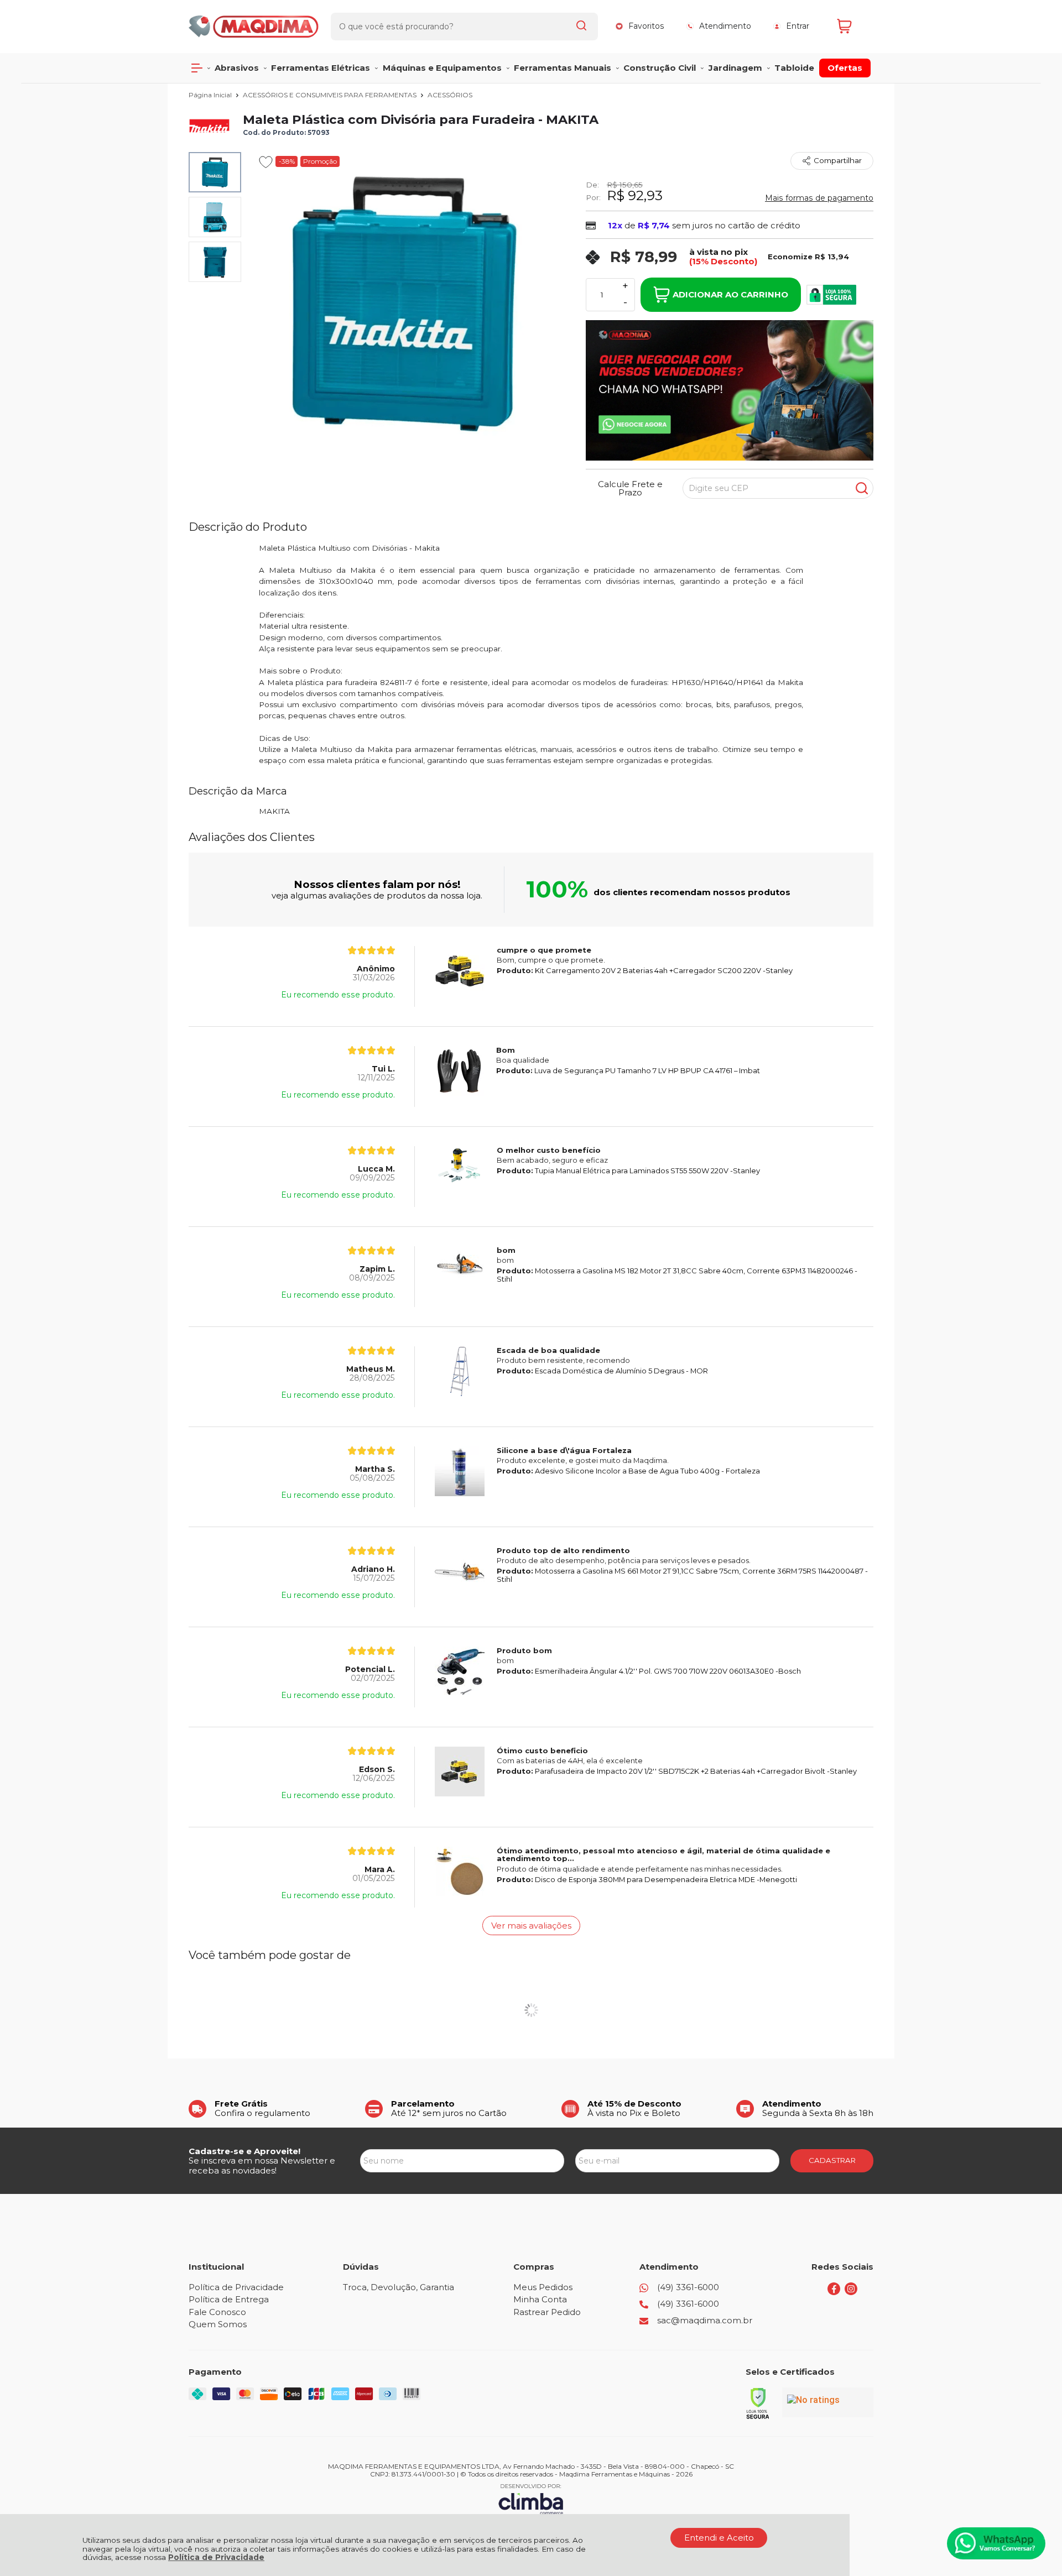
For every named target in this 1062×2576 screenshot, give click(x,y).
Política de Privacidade (216, 2557)
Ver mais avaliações (531, 1926)
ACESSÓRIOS (450, 95)
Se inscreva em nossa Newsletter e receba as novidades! (262, 2165)
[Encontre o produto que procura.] (581, 27)
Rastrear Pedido (547, 2312)
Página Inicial (211, 95)
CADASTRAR (832, 2160)
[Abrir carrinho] (852, 26)
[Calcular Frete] (862, 488)
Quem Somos (218, 2324)
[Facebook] (834, 2292)
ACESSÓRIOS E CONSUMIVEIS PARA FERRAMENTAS (330, 95)
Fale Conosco (217, 2312)
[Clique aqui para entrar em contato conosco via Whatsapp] (996, 2543)
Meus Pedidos (543, 2287)
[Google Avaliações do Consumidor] (828, 2402)
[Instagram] (851, 2292)
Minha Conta (540, 2299)
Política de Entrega (229, 2299)
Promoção (320, 161)
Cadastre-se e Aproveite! (244, 2151)
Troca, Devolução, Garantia (399, 2287)
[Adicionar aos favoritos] (266, 162)
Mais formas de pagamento (819, 198)
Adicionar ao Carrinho (730, 294)
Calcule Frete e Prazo (630, 488)
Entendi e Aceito (719, 2538)
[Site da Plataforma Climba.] (531, 2499)
